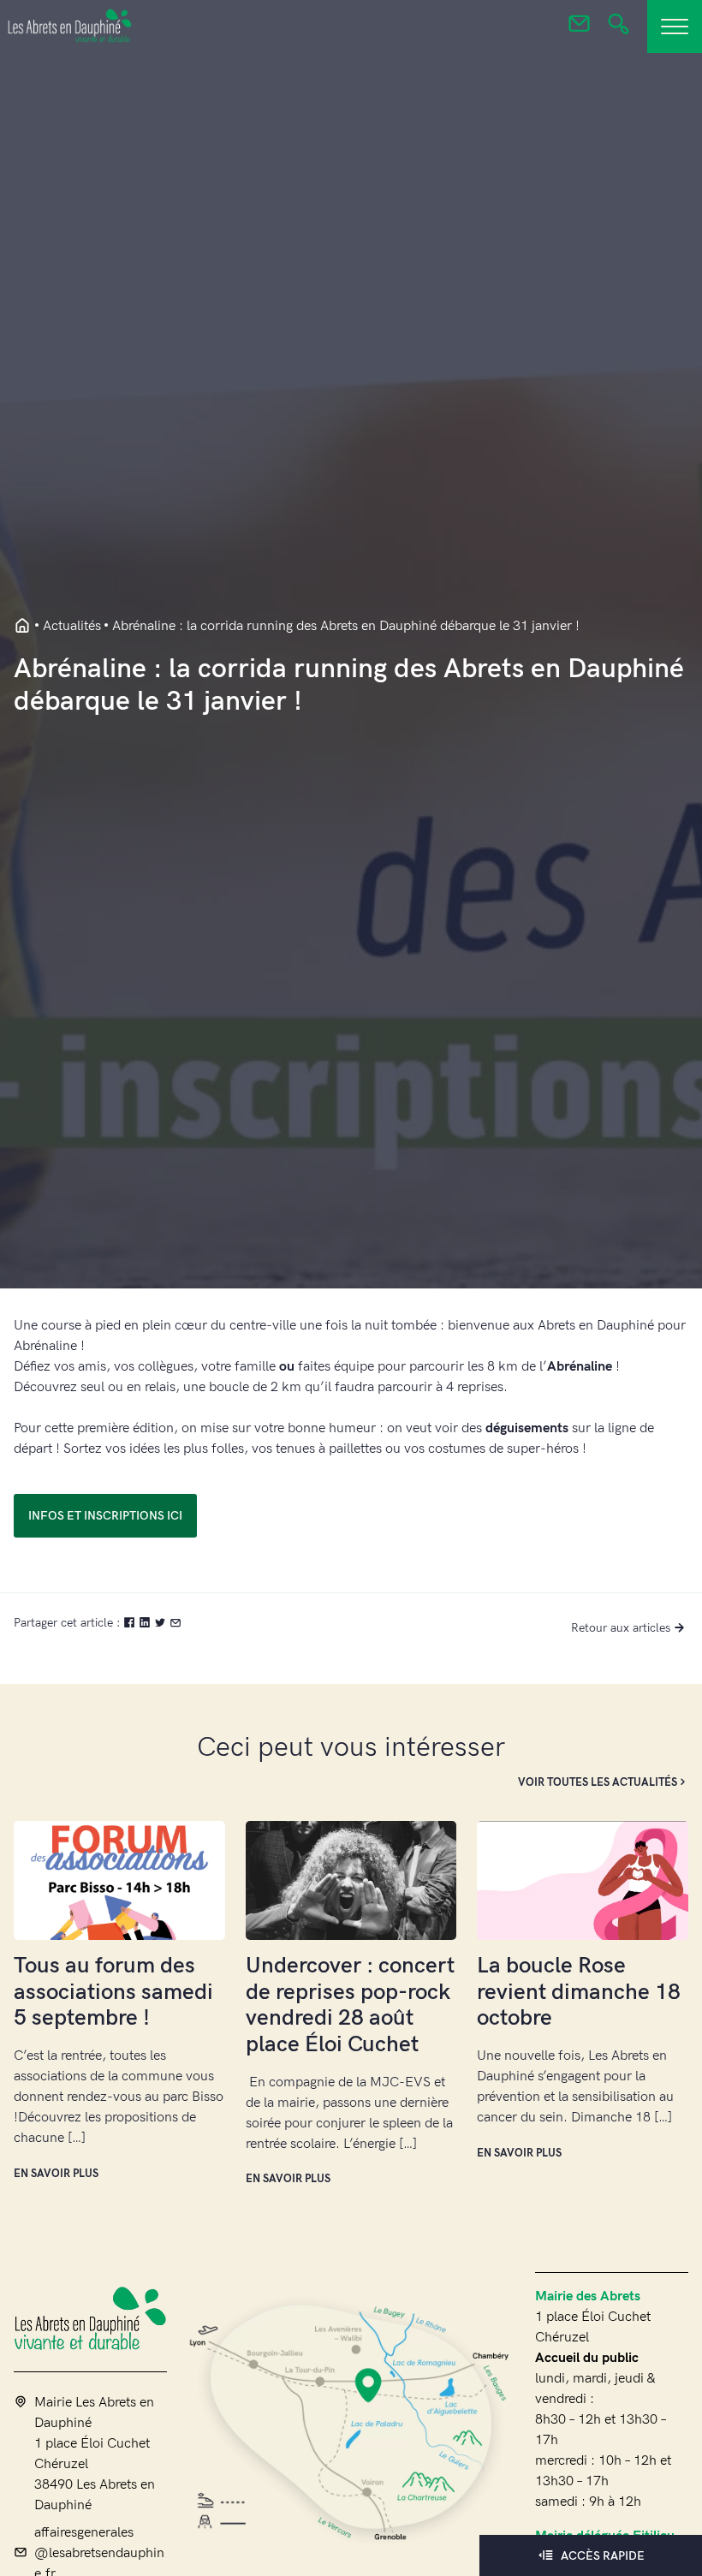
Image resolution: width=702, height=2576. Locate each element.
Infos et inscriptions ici (105, 1516)
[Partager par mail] (175, 1623)
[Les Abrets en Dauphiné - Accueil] (22, 627)
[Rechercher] (619, 29)
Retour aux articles (621, 1628)
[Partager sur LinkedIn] (146, 1623)
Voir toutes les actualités (598, 1782)
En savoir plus (56, 2174)
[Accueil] (90, 2318)
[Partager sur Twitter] (162, 1623)
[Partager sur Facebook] (131, 1623)
